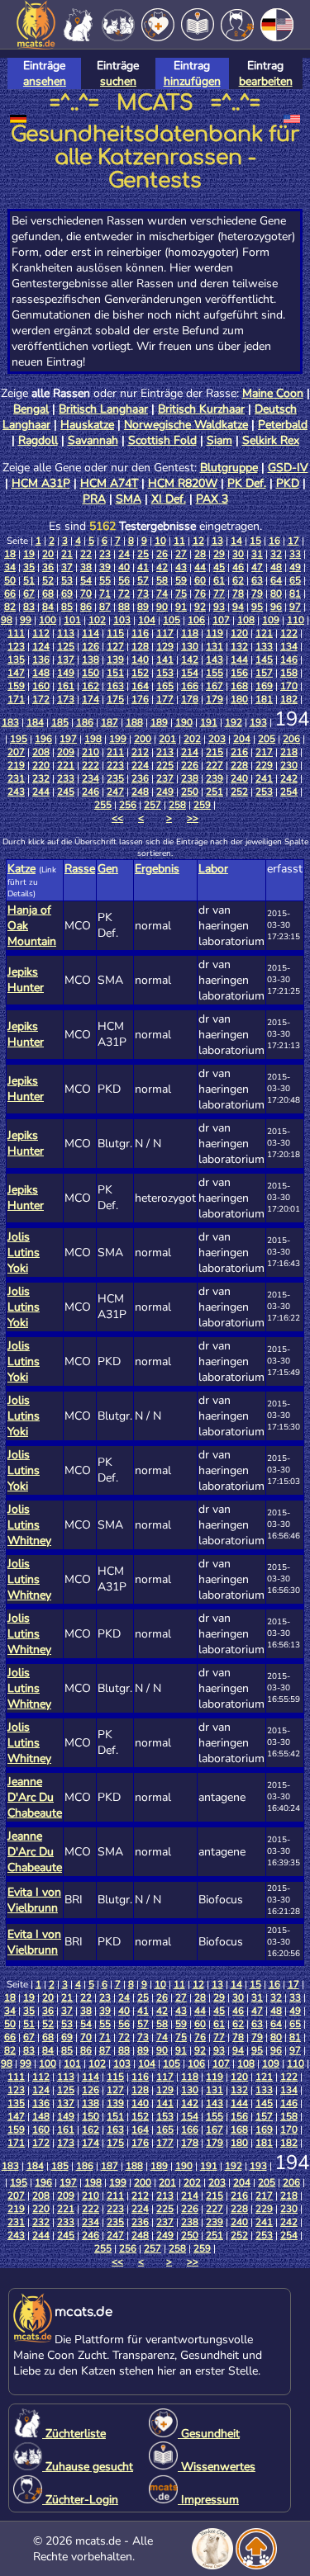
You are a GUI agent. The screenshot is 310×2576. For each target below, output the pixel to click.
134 (289, 646)
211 (115, 752)
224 (140, 765)
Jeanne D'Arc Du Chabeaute (35, 1797)
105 (172, 620)
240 (239, 778)
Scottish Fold (162, 440)
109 (271, 620)
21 (67, 554)
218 (289, 752)
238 (190, 778)
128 (140, 646)
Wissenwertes (217, 2467)
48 (276, 567)
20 (48, 554)
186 (85, 722)
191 (209, 722)
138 (91, 659)
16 (274, 541)
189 (159, 722)
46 (238, 567)
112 (41, 633)
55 (105, 580)
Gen (108, 869)
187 (110, 722)
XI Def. (169, 499)
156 (239, 673)
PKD (288, 483)
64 (276, 580)
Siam (219, 440)
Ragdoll (38, 440)
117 (165, 633)
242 (289, 778)
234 (91, 778)
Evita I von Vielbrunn (34, 1900)
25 (143, 554)
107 (221, 620)
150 (91, 673)
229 (264, 765)
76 (200, 593)
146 (289, 659)
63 (257, 580)
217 (264, 752)
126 (91, 646)
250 (190, 792)
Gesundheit (209, 2434)
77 (219, 593)
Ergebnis (157, 869)
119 (215, 633)
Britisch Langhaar (103, 409)
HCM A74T (109, 483)
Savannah (93, 440)
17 (293, 541)
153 (165, 673)
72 (124, 593)
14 (236, 541)
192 (234, 722)
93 (219, 607)
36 (48, 567)
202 (192, 739)
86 (86, 607)
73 (143, 593)
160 (41, 686)
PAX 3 (212, 499)
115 (115, 633)
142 (190, 659)
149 (66, 673)
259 (202, 805)
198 (93, 739)
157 (264, 673)
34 (10, 567)
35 (29, 567)
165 (165, 686)
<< (117, 818)
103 (122, 620)
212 (140, 752)
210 (91, 752)
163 (115, 686)
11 (179, 541)
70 (86, 593)
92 (200, 607)
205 (267, 739)
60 (200, 580)
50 (10, 580)
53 (67, 580)
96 (276, 607)
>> (193, 818)
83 (29, 607)
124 (41, 646)
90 (162, 607)
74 (162, 593)
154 (190, 673)
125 (66, 646)
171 (16, 699)
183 (10, 722)
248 (140, 792)
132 (239, 646)
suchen (118, 81)
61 (219, 580)
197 (68, 739)
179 (215, 699)
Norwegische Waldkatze (186, 425)
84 (48, 607)
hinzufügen (192, 81)
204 (242, 739)
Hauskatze (87, 425)
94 (238, 607)
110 (296, 620)
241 (264, 778)
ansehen (45, 81)
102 (97, 620)
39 (105, 567)
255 (103, 805)
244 (41, 792)
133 (264, 646)
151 (115, 673)
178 (190, 699)
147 (16, 673)
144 (239, 659)
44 (200, 567)
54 (86, 580)
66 (10, 593)
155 (215, 673)
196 (43, 739)
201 (167, 739)
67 (29, 593)
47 (257, 567)
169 (264, 686)
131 (215, 646)
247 (115, 792)
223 (115, 765)
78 (238, 593)
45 (219, 567)
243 (16, 792)
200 (143, 739)
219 (16, 765)
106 (196, 620)
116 (140, 633)
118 (190, 633)
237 (165, 778)
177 (165, 699)
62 (238, 580)
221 (66, 765)
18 (10, 554)
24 (124, 554)
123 (16, 646)
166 (190, 686)
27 (181, 554)
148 (41, 673)
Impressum (208, 2500)
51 (29, 580)
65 (295, 580)
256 (128, 805)
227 (215, 765)
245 (66, 792)
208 (41, 752)
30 (238, 554)
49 (295, 567)
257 (153, 805)
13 (217, 541)
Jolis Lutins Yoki (24, 1253)
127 (115, 646)
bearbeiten (266, 81)
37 (67, 567)
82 (10, 607)
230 (289, 765)
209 (66, 752)
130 (190, 646)
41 (143, 567)
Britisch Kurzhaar (201, 409)
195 (19, 739)
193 (258, 722)
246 (91, 792)
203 (217, 739)
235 (115, 778)
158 (289, 673)
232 (41, 778)
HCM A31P (41, 483)
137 (66, 659)
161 (66, 686)
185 (60, 722)
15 (255, 541)
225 (165, 765)
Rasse (80, 869)
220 (41, 765)
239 (215, 778)
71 (105, 593)
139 (115, 659)
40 (124, 567)
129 (165, 646)
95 (257, 607)
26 (162, 554)
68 (48, 593)
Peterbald (283, 425)
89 (143, 607)
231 (16, 778)
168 (239, 686)
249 (165, 792)
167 (215, 686)
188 (134, 722)
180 (239, 699)
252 (239, 792)
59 (181, 580)
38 (86, 567)
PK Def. (247, 483)
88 (124, 607)
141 (165, 659)
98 (7, 620)
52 (48, 580)
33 (295, 554)
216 (239, 752)
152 (140, 673)
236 (140, 778)
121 (264, 633)
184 (35, 722)
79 (257, 593)
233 (66, 778)
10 (160, 541)
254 (289, 792)
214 (190, 752)
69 (67, 593)
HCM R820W (183, 483)
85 (67, 607)
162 (91, 686)
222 (91, 765)
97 (295, 607)
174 (91, 699)
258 (177, 805)
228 (239, 765)
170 (289, 686)
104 (147, 620)
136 (41, 659)
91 (181, 607)
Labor (213, 869)
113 (66, 633)
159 (16, 686)
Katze (21, 869)
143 (215, 659)
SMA (129, 499)
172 (41, 699)
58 (162, 580)
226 (190, 765)
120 (239, 633)
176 (140, 699)
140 (140, 659)
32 (276, 554)
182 (289, 699)
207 (16, 752)
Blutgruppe (229, 468)
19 (29, 554)
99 (26, 620)
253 (264, 792)
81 (295, 593)
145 (264, 659)
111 (16, 633)
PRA (94, 499)
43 (181, 567)
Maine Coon (273, 393)
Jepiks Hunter (26, 980)
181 (264, 699)
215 (215, 752)
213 (165, 752)
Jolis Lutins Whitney (29, 1525)
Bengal (31, 409)
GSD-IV (288, 468)
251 (215, 792)
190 (184, 722)
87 (105, 607)
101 (72, 620)
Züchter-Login (80, 2500)
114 (91, 633)
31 (257, 554)
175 (115, 699)
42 (162, 567)
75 (181, 593)
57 (143, 580)
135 (16, 659)
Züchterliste (74, 2434)
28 (200, 554)
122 (289, 633)
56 (124, 580)
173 (66, 699)
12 (198, 541)
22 (86, 554)
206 (291, 739)
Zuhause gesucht (88, 2467)
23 (105, 554)
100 (48, 620)
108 (246, 620)
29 (219, 554)
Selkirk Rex (271, 440)
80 (276, 593)
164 (140, 686)
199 (118, 739)
